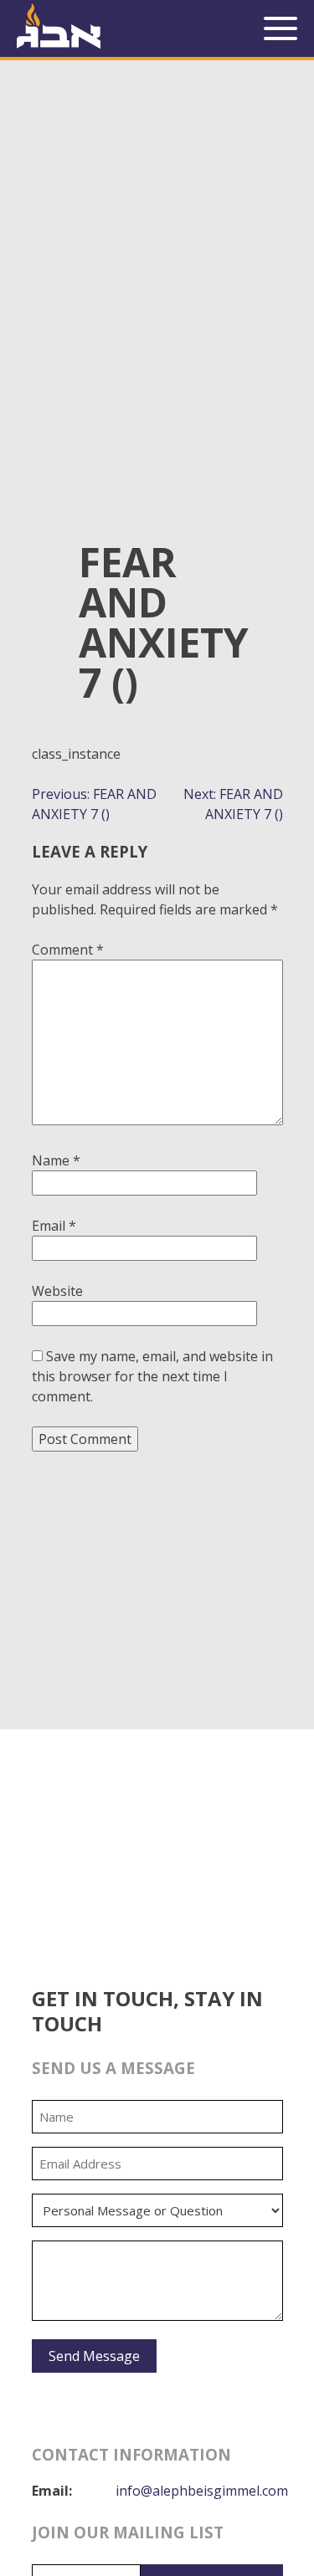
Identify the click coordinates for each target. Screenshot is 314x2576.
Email (54, 1226)
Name (56, 1160)
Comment (68, 950)
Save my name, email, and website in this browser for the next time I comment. (152, 1376)
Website (57, 1291)
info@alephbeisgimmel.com (202, 2491)
